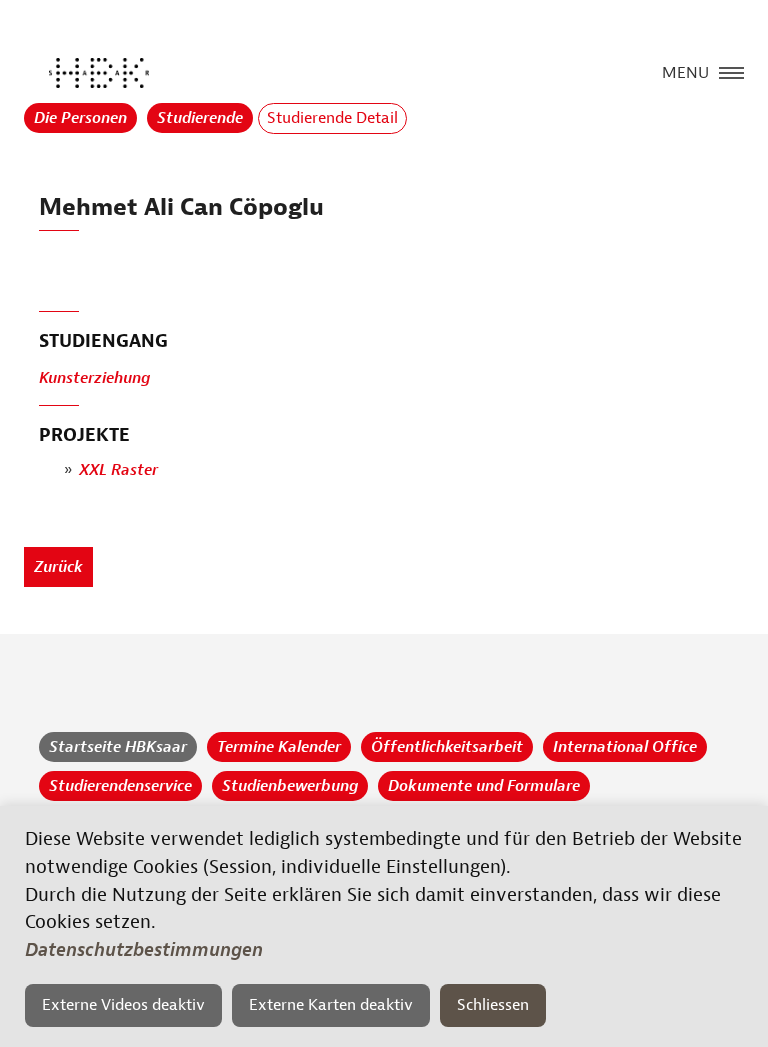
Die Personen (80, 118)
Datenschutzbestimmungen (144, 950)
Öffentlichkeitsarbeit (447, 747)
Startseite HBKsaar (118, 747)
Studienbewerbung (290, 786)
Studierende (200, 118)
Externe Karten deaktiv (331, 1005)
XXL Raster (118, 470)
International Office (625, 747)
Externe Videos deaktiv (123, 1005)
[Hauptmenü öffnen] (731, 71)
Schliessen (493, 1005)
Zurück (58, 567)
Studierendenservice (120, 786)
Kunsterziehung (94, 378)
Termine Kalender (279, 747)
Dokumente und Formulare (484, 786)
